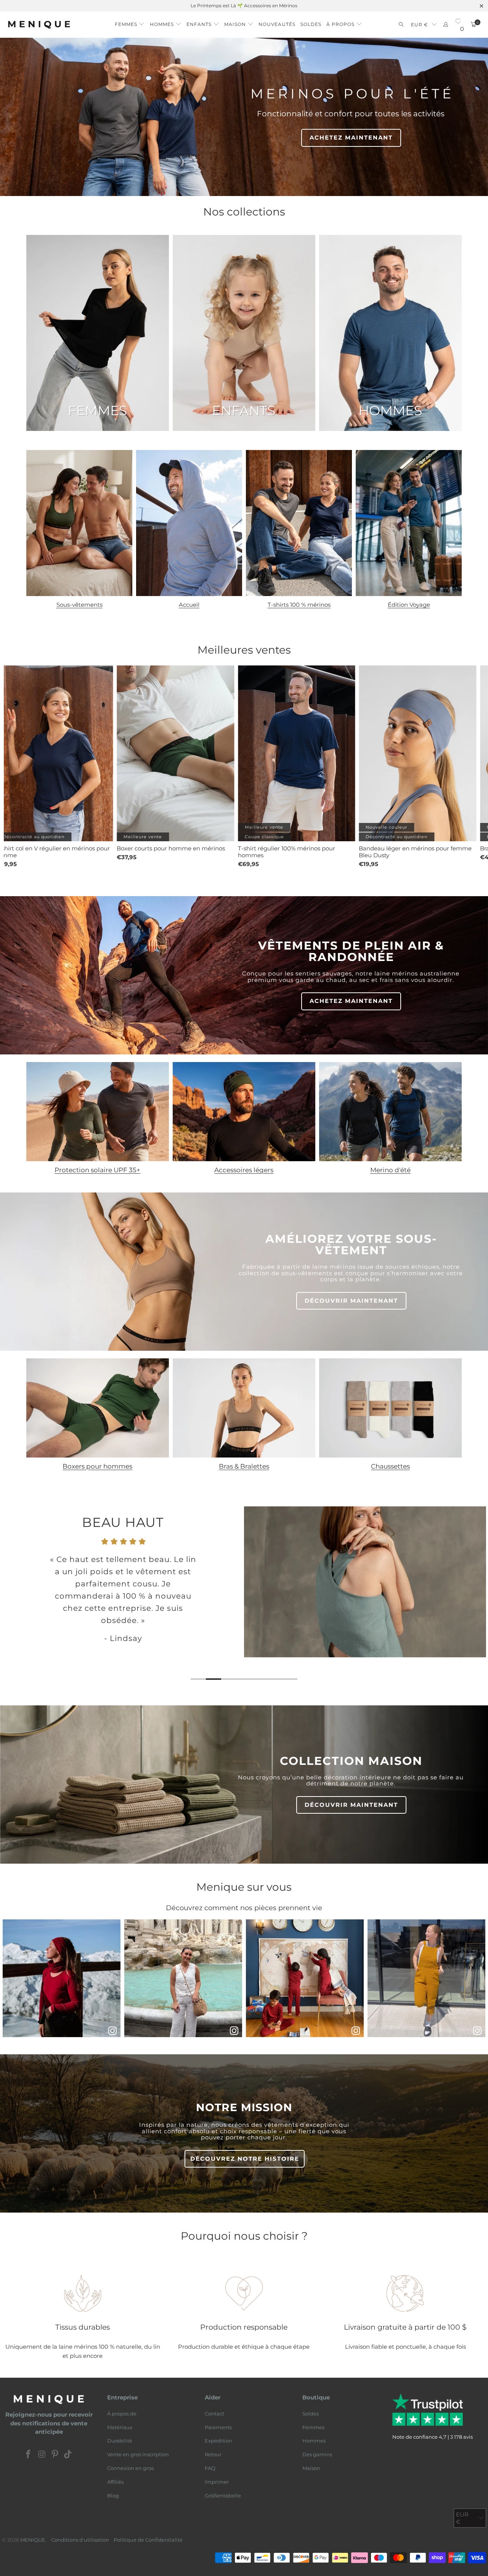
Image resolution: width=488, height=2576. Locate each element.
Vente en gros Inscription (138, 2454)
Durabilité (120, 2441)
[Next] (475, 1597)
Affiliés (115, 2482)
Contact (214, 2414)
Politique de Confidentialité (148, 2540)
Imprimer (217, 2482)
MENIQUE (33, 2540)
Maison (311, 2468)
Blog (113, 2496)
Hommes (314, 2441)
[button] (130, 22)
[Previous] (14, 1597)
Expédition (218, 2441)
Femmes (313, 2427)
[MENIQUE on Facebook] (29, 2455)
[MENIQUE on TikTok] (68, 2455)
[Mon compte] (446, 25)
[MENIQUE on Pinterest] (55, 2455)
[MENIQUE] (39, 25)
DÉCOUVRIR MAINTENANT (351, 1301)
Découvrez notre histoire (245, 2159)
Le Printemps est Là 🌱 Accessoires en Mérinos (244, 6)
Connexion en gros (130, 2468)
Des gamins (317, 2454)
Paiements (218, 2427)
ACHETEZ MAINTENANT (351, 137)
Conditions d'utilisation (80, 2540)
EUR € (420, 25)
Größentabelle (223, 2496)
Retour (213, 2454)
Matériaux (120, 2427)
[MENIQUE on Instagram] (42, 2455)
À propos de (122, 2414)
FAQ (210, 2468)
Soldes (311, 2414)
